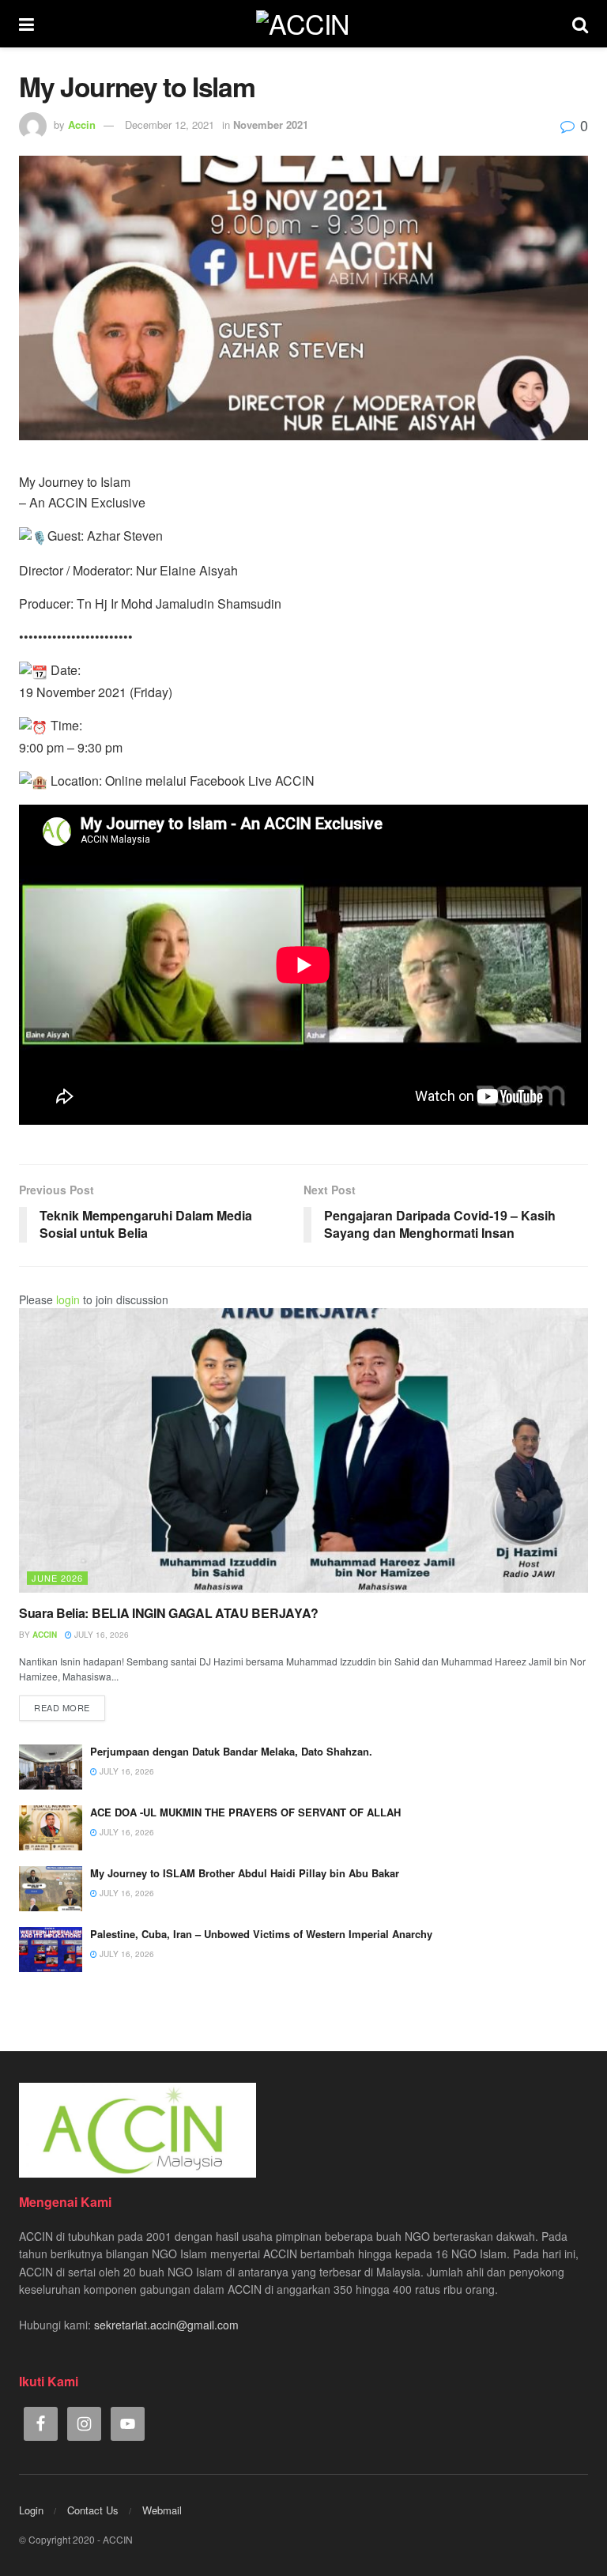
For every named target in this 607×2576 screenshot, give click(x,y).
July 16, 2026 (100, 1635)
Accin (82, 124)
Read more (62, 1707)
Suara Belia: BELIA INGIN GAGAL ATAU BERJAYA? (169, 1613)
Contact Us (93, 2510)
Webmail (162, 2510)
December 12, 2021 (170, 124)
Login (31, 2510)
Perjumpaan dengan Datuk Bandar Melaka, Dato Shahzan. (231, 1751)
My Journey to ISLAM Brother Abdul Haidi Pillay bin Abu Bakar (245, 1873)
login (68, 1299)
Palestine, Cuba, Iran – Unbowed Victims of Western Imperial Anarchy (261, 1934)
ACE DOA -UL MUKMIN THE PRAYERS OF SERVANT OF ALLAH (245, 1812)
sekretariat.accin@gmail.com (166, 2325)
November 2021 (271, 124)
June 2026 (57, 1578)
